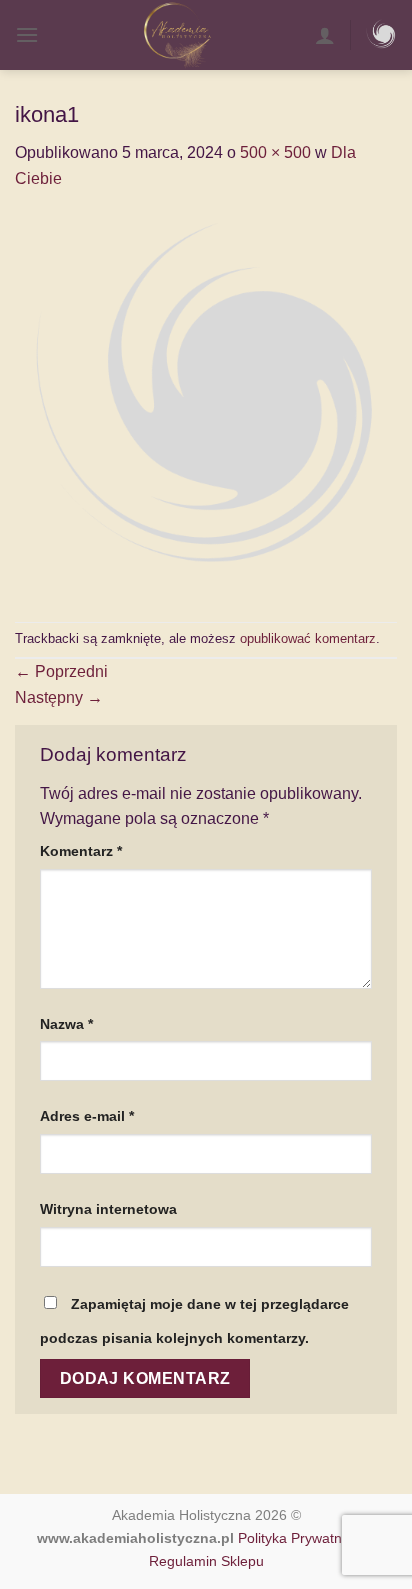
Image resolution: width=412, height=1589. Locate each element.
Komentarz (81, 851)
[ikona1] (206, 405)
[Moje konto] (325, 35)
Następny (59, 697)
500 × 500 (275, 152)
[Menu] (27, 34)
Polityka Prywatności (302, 1538)
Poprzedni (61, 671)
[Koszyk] (381, 35)
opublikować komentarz (308, 638)
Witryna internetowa (108, 1209)
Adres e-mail (87, 1116)
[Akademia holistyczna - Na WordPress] (177, 35)
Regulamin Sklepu (206, 1561)
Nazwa (66, 1024)
